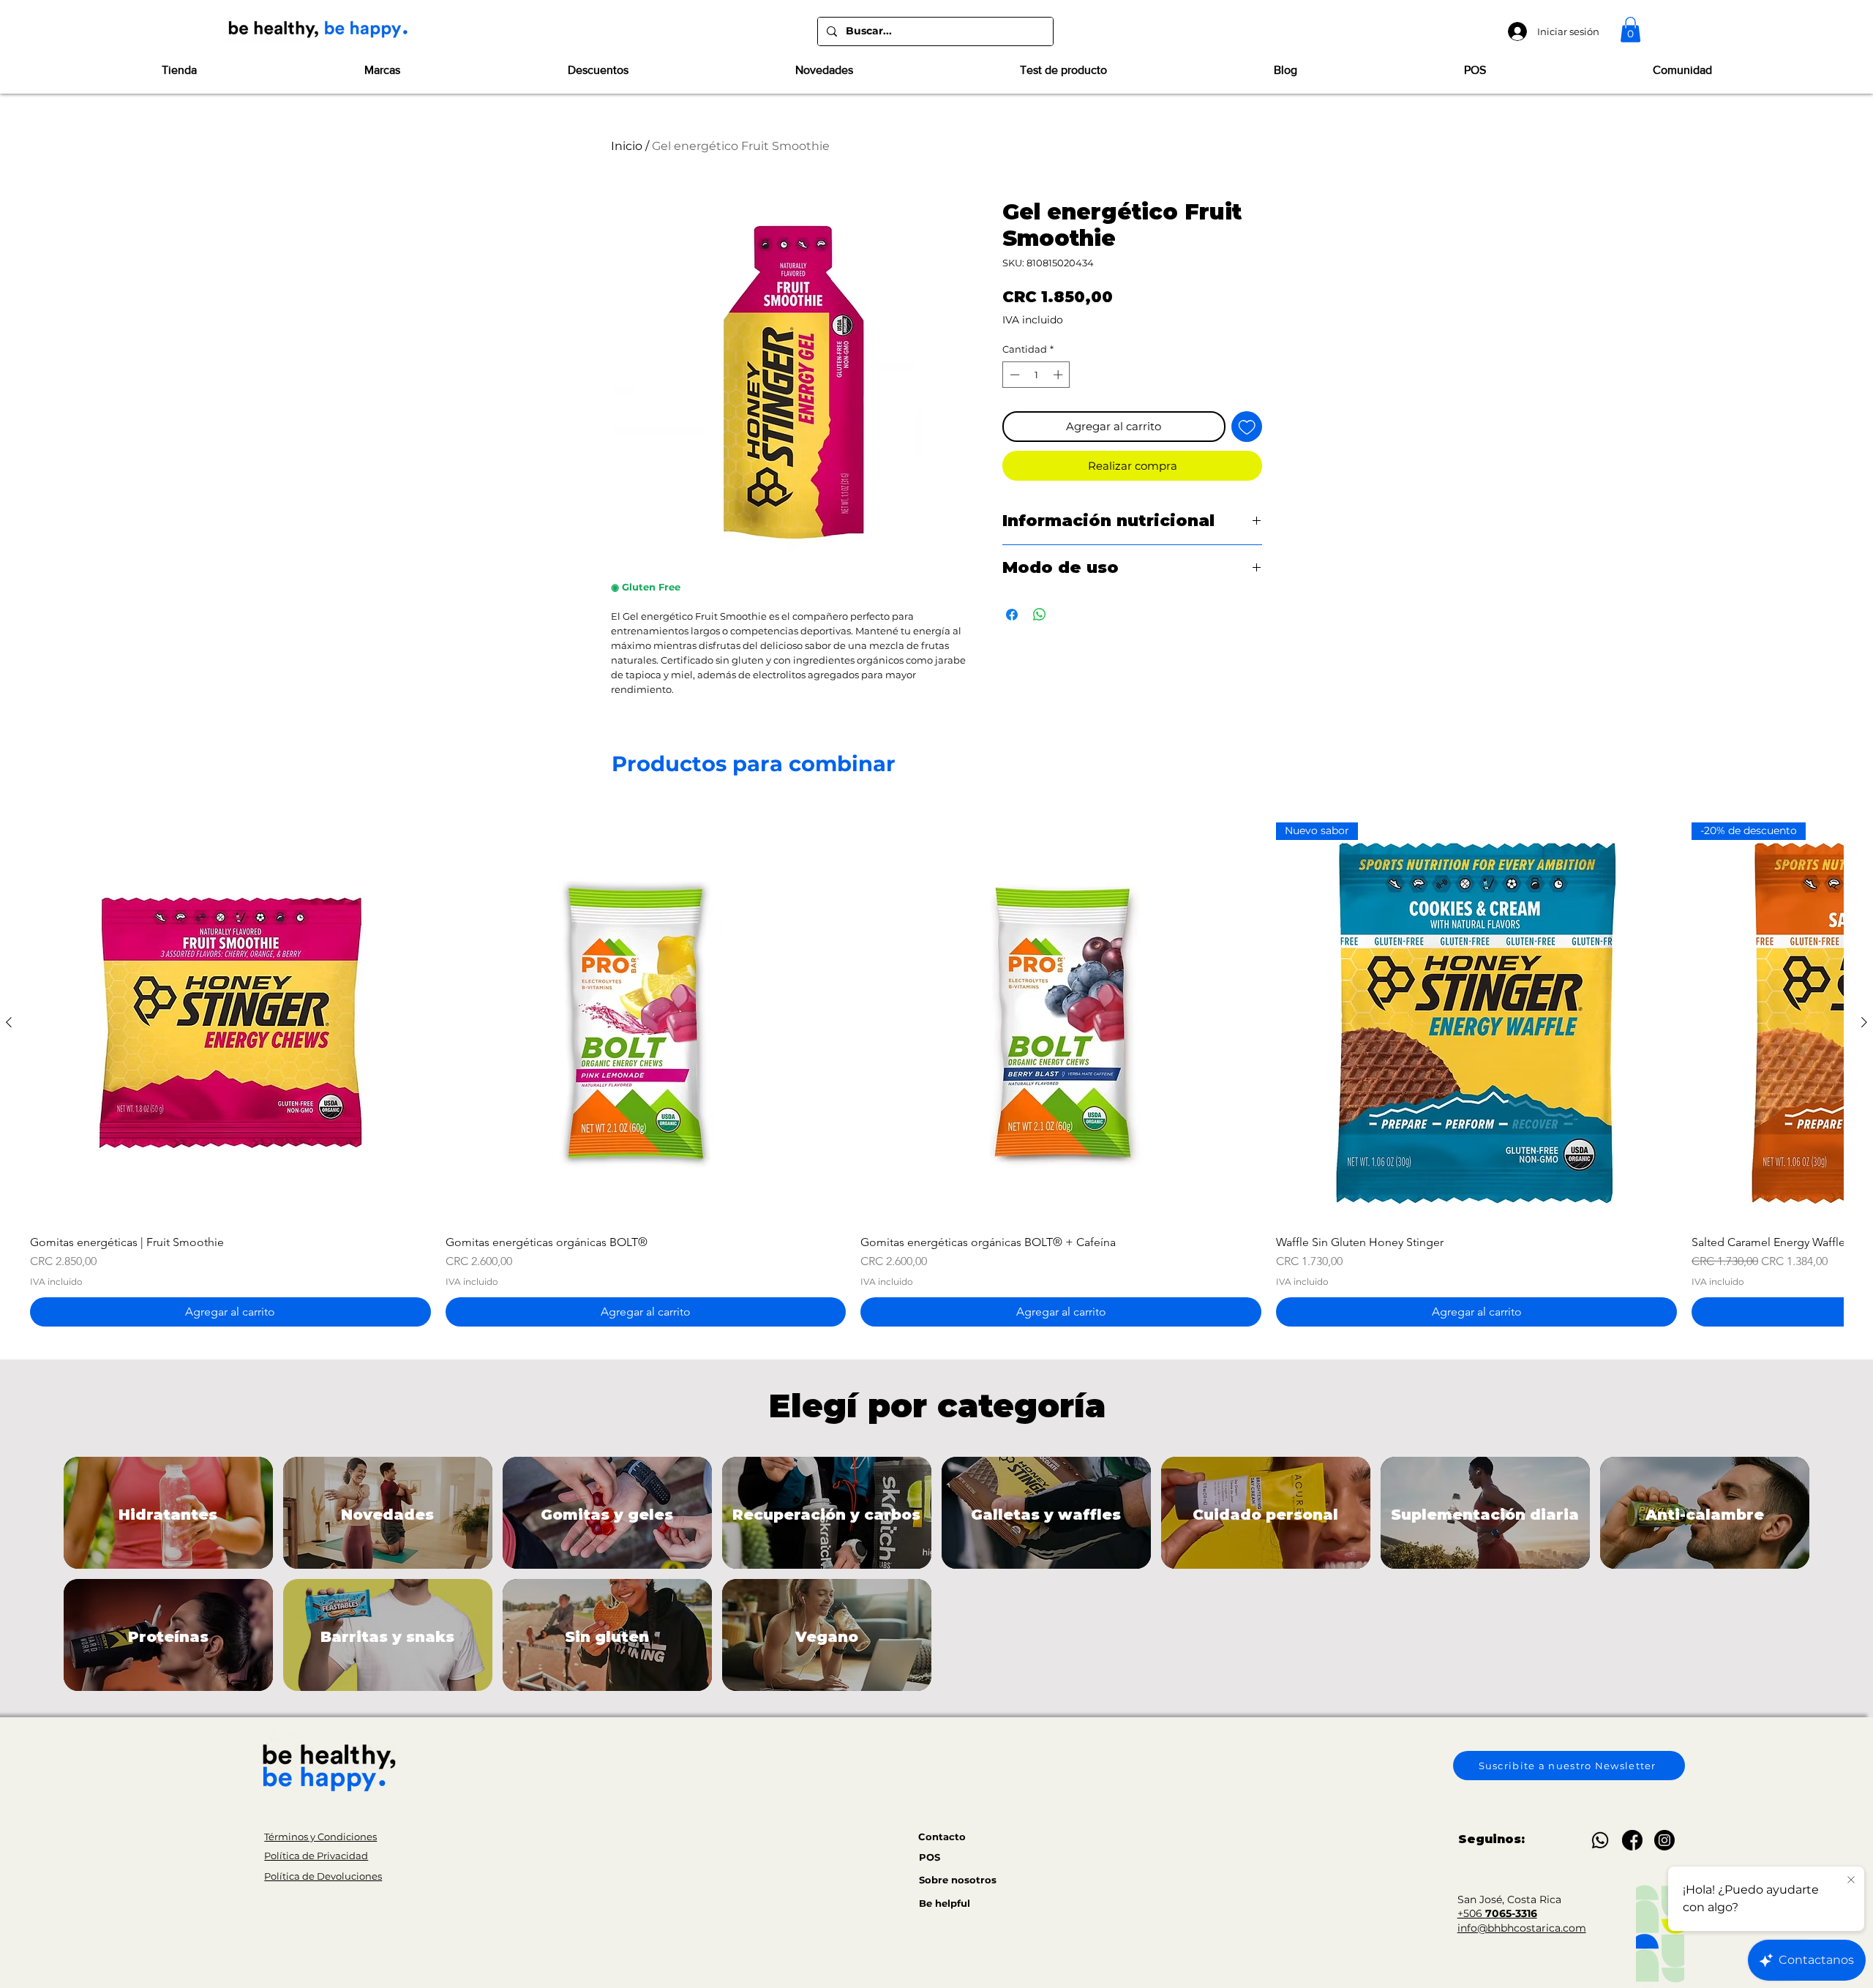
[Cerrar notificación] (1851, 1880)
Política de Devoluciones (323, 1876)
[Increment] (1059, 375)
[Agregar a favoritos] (1247, 427)
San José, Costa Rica (1509, 1899)
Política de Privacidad (316, 1856)
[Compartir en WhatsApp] (1040, 615)
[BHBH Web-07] (1664, 1840)
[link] (1630, 30)
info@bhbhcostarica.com (1522, 1928)
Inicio (627, 146)
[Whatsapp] (1600, 1840)
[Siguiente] (1864, 1022)
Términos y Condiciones (320, 1837)
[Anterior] (9, 1022)
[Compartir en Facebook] (1012, 615)
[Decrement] (1013, 375)
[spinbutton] (1036, 375)
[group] (936, 1074)
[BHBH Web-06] (1632, 1840)
